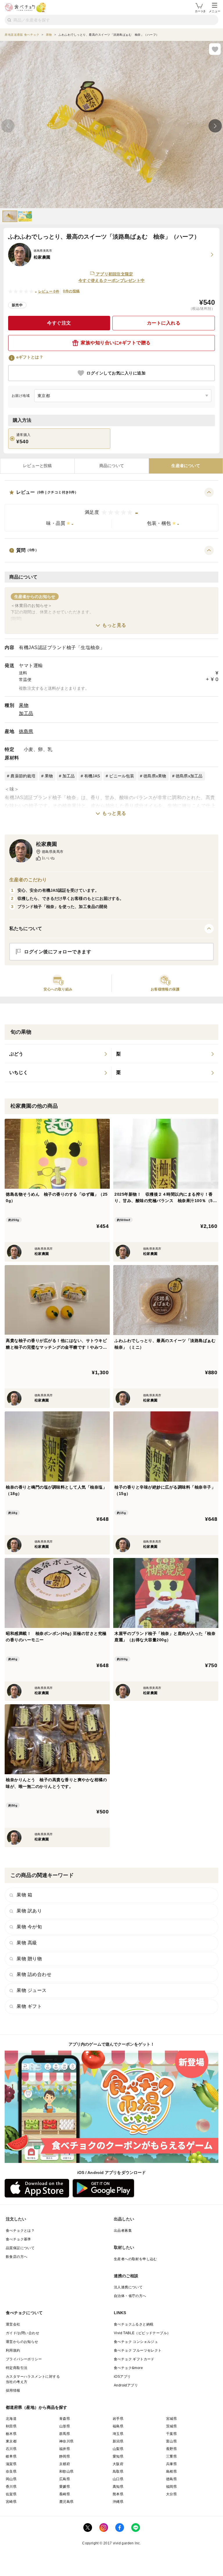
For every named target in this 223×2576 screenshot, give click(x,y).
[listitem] (58, 1054)
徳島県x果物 (155, 776)
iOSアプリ (122, 2377)
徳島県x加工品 (189, 776)
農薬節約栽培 (23, 776)
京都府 (65, 2464)
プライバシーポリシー (24, 2359)
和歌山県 (66, 2471)
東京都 (11, 2441)
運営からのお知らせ (22, 2342)
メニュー (215, 11)
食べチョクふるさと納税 (134, 2324)
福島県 (118, 2426)
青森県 (65, 2419)
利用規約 (13, 2350)
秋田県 (11, 2426)
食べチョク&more (128, 2368)
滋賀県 (11, 2464)
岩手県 (118, 2419)
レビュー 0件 (49, 291)
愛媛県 (65, 2487)
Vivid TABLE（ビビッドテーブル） (142, 2333)
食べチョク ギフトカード (134, 2359)
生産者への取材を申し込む (135, 2259)
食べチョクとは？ (20, 2231)
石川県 (11, 2449)
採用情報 (13, 2391)
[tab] (37, 466)
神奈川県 (66, 2441)
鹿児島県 (66, 2502)
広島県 (65, 2479)
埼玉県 (118, 2434)
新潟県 (118, 2441)
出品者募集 (123, 2231)
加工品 (26, 713)
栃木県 (11, 2434)
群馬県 (65, 2434)
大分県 (171, 2494)
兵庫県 (171, 2464)
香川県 (11, 2487)
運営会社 (13, 2324)
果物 (24, 705)
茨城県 (171, 2426)
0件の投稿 (71, 291)
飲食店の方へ (17, 2257)
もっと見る (114, 625)
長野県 (171, 2449)
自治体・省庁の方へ (130, 2296)
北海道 (11, 2419)
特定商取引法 (17, 2368)
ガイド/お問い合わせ (23, 2333)
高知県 (118, 2487)
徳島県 (26, 731)
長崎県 (65, 2494)
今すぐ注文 (59, 323)
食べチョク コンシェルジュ (136, 2342)
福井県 (65, 2449)
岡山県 (11, 2479)
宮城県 (171, 2419)
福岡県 (171, 2487)
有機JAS (92, 776)
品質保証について (20, 2248)
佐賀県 (11, 2494)
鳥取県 (118, 2471)
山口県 (118, 2479)
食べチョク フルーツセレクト (138, 2350)
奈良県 (11, 2471)
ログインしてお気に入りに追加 (116, 373)
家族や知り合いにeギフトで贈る (116, 343)
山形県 (65, 2426)
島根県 (171, 2471)
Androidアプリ (126, 2385)
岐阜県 (11, 2456)
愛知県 (118, 2456)
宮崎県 (11, 2502)
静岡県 (65, 2456)
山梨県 (118, 2449)
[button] (111, 510)
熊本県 (118, 2494)
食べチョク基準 (18, 2239)
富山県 (171, 2441)
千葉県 (171, 2434)
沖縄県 (118, 2502)
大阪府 (118, 2464)
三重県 (171, 2456)
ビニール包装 (122, 776)
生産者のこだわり (28, 880)
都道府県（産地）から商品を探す (37, 2407)
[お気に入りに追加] (215, 49)
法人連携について (128, 2287)
